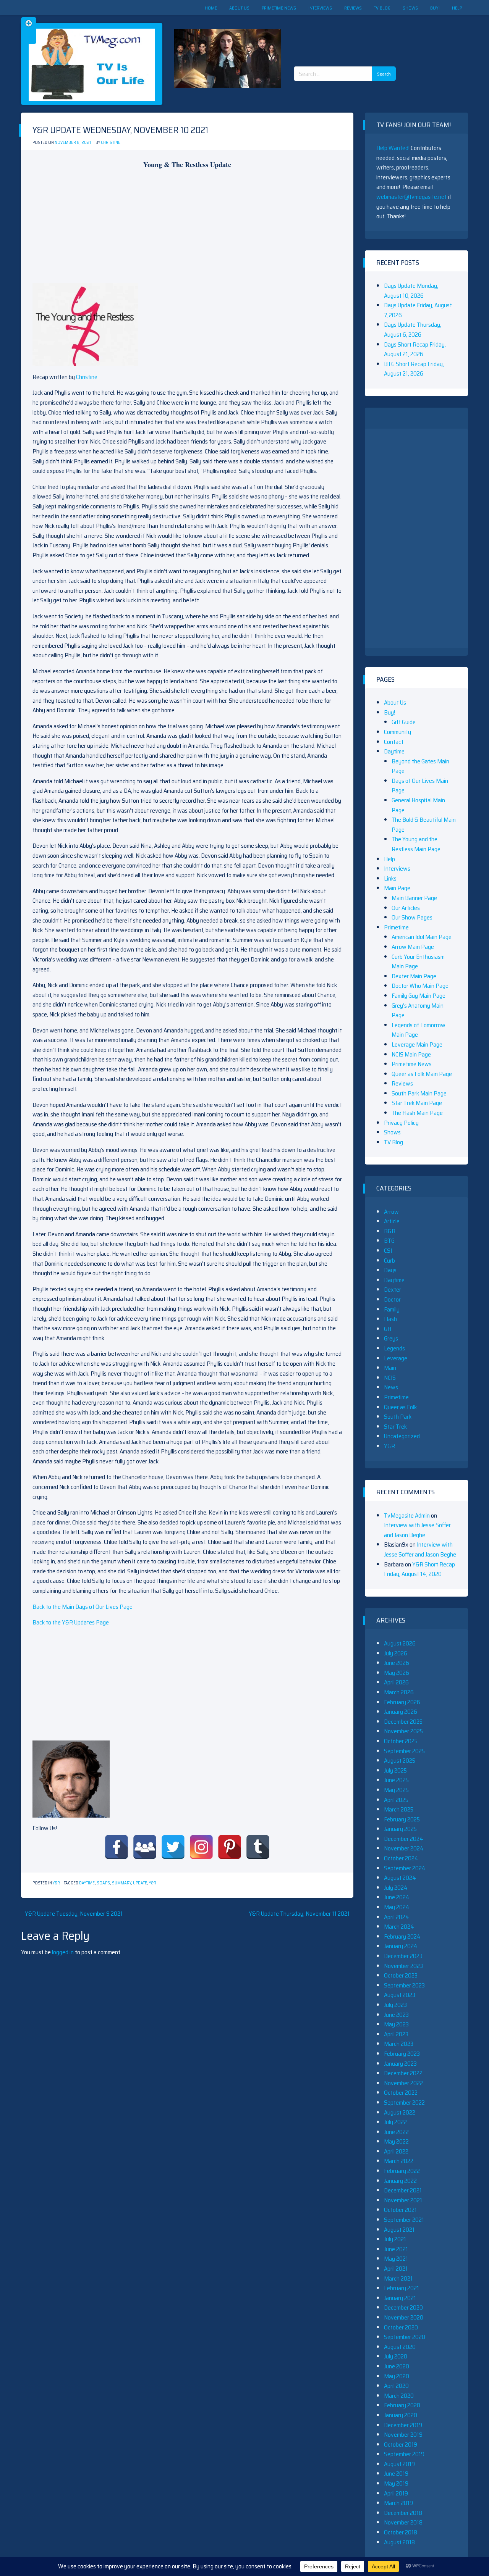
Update (140, 1883)
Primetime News (279, 8)
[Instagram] (201, 1847)
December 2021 (403, 2190)
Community (398, 732)
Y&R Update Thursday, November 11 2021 (299, 1914)
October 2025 (401, 1741)
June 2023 (396, 2015)
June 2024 (397, 1897)
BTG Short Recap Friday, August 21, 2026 (414, 369)
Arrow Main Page (413, 947)
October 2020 (401, 2327)
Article (392, 1221)
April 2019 (396, 2493)
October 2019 (401, 2445)
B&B (390, 1231)
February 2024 (402, 1936)
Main (390, 1368)
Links (390, 878)
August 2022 (400, 2112)
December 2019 (403, 2425)
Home (211, 8)
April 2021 (396, 2269)
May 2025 (396, 1790)
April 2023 (396, 2034)
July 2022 (395, 2122)
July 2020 (396, 2356)
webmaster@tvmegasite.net (411, 197)
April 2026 (396, 1682)
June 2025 (396, 1780)
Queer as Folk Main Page (422, 1074)
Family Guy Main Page (419, 996)
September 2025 (404, 1751)
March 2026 (399, 1692)
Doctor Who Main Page (420, 986)
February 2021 (402, 2288)
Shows (410, 8)
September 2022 (404, 2103)
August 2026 (400, 1643)
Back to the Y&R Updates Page (71, 1622)
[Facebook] (117, 1847)
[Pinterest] (230, 1847)
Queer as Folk (400, 1407)
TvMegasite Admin (407, 1515)
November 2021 (403, 2200)
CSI (388, 1251)
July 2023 (395, 2005)
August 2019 (399, 2464)
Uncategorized (402, 1436)
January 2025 (400, 1829)
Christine (111, 143)
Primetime (396, 927)
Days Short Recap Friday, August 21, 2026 (415, 349)
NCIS (390, 1378)
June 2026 (397, 1663)
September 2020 (405, 2337)
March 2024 (399, 1927)
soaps (103, 1883)
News (391, 1387)
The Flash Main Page (417, 1113)
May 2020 (397, 2376)
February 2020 (402, 2405)
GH (388, 1329)
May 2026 (397, 1673)
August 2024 (400, 1878)
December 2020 (403, 2307)
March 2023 (399, 2044)
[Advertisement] (348, 34)
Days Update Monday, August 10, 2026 (411, 291)
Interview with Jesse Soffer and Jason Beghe (417, 1530)
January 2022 (400, 2181)
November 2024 (404, 1848)
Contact (394, 742)
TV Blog (382, 8)
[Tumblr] (258, 1847)
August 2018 (399, 2542)
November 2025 (403, 1731)
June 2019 (396, 2474)
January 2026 (401, 1712)
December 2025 (403, 1722)
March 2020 (399, 2396)
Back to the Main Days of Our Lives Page (83, 1607)
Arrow (391, 1212)
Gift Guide (404, 722)
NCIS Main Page (411, 1054)
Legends (394, 1348)
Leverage (396, 1358)
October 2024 (401, 1858)
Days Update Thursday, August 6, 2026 (413, 330)
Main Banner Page (414, 898)
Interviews (320, 8)
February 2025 (402, 1819)
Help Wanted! (393, 148)
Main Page (397, 888)
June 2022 (396, 2132)
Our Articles (406, 908)
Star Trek (395, 1427)
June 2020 (397, 2366)
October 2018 (401, 2532)
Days (390, 1270)
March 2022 (399, 2161)
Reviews (353, 8)
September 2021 (404, 2220)
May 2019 (396, 2483)
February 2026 (402, 1702)
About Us (239, 8)
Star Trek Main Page (417, 1103)
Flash (390, 1319)
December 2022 (403, 2073)
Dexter (393, 1290)
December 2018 (403, 2513)
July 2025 (395, 1770)
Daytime (87, 1883)
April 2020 (396, 2386)
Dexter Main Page (414, 976)
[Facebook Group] (145, 1847)
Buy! (435, 8)
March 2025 (399, 1809)
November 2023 (403, 1966)
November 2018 (403, 2522)
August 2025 (400, 1761)
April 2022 (396, 2151)
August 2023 (400, 1995)
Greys (391, 1338)
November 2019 (403, 2435)
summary (121, 1883)
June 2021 (396, 2249)
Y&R (56, 1883)
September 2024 (405, 1868)
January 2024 (401, 1946)
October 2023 (401, 1975)
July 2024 (396, 1888)
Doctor (392, 1299)
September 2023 (404, 1985)
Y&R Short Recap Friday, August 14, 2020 (419, 1569)
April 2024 (397, 1917)
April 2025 (396, 1800)
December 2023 (403, 1956)
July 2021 (395, 2239)
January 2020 (401, 2415)
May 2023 (396, 2024)
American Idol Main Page (422, 937)
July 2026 (396, 1653)
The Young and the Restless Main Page (416, 844)
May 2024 (397, 1907)
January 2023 (400, 2064)
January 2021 (400, 2298)
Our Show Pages (412, 917)
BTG (389, 1241)
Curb (389, 1261)
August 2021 (399, 2230)
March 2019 (398, 2503)
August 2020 (400, 2347)
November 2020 (404, 2317)
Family (392, 1309)
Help (457, 8)
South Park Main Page (419, 1093)
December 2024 (404, 1839)
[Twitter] (173, 1847)
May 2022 (396, 2141)
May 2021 (396, 2259)
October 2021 (400, 2210)
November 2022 (403, 2083)
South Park (398, 1417)
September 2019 (404, 2454)
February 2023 (402, 2054)
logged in (63, 1952)
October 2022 (401, 2093)
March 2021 (398, 2278)
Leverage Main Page (417, 1044)
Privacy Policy (401, 1123)
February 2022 (402, 2171)
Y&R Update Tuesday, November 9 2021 (74, 1914)
